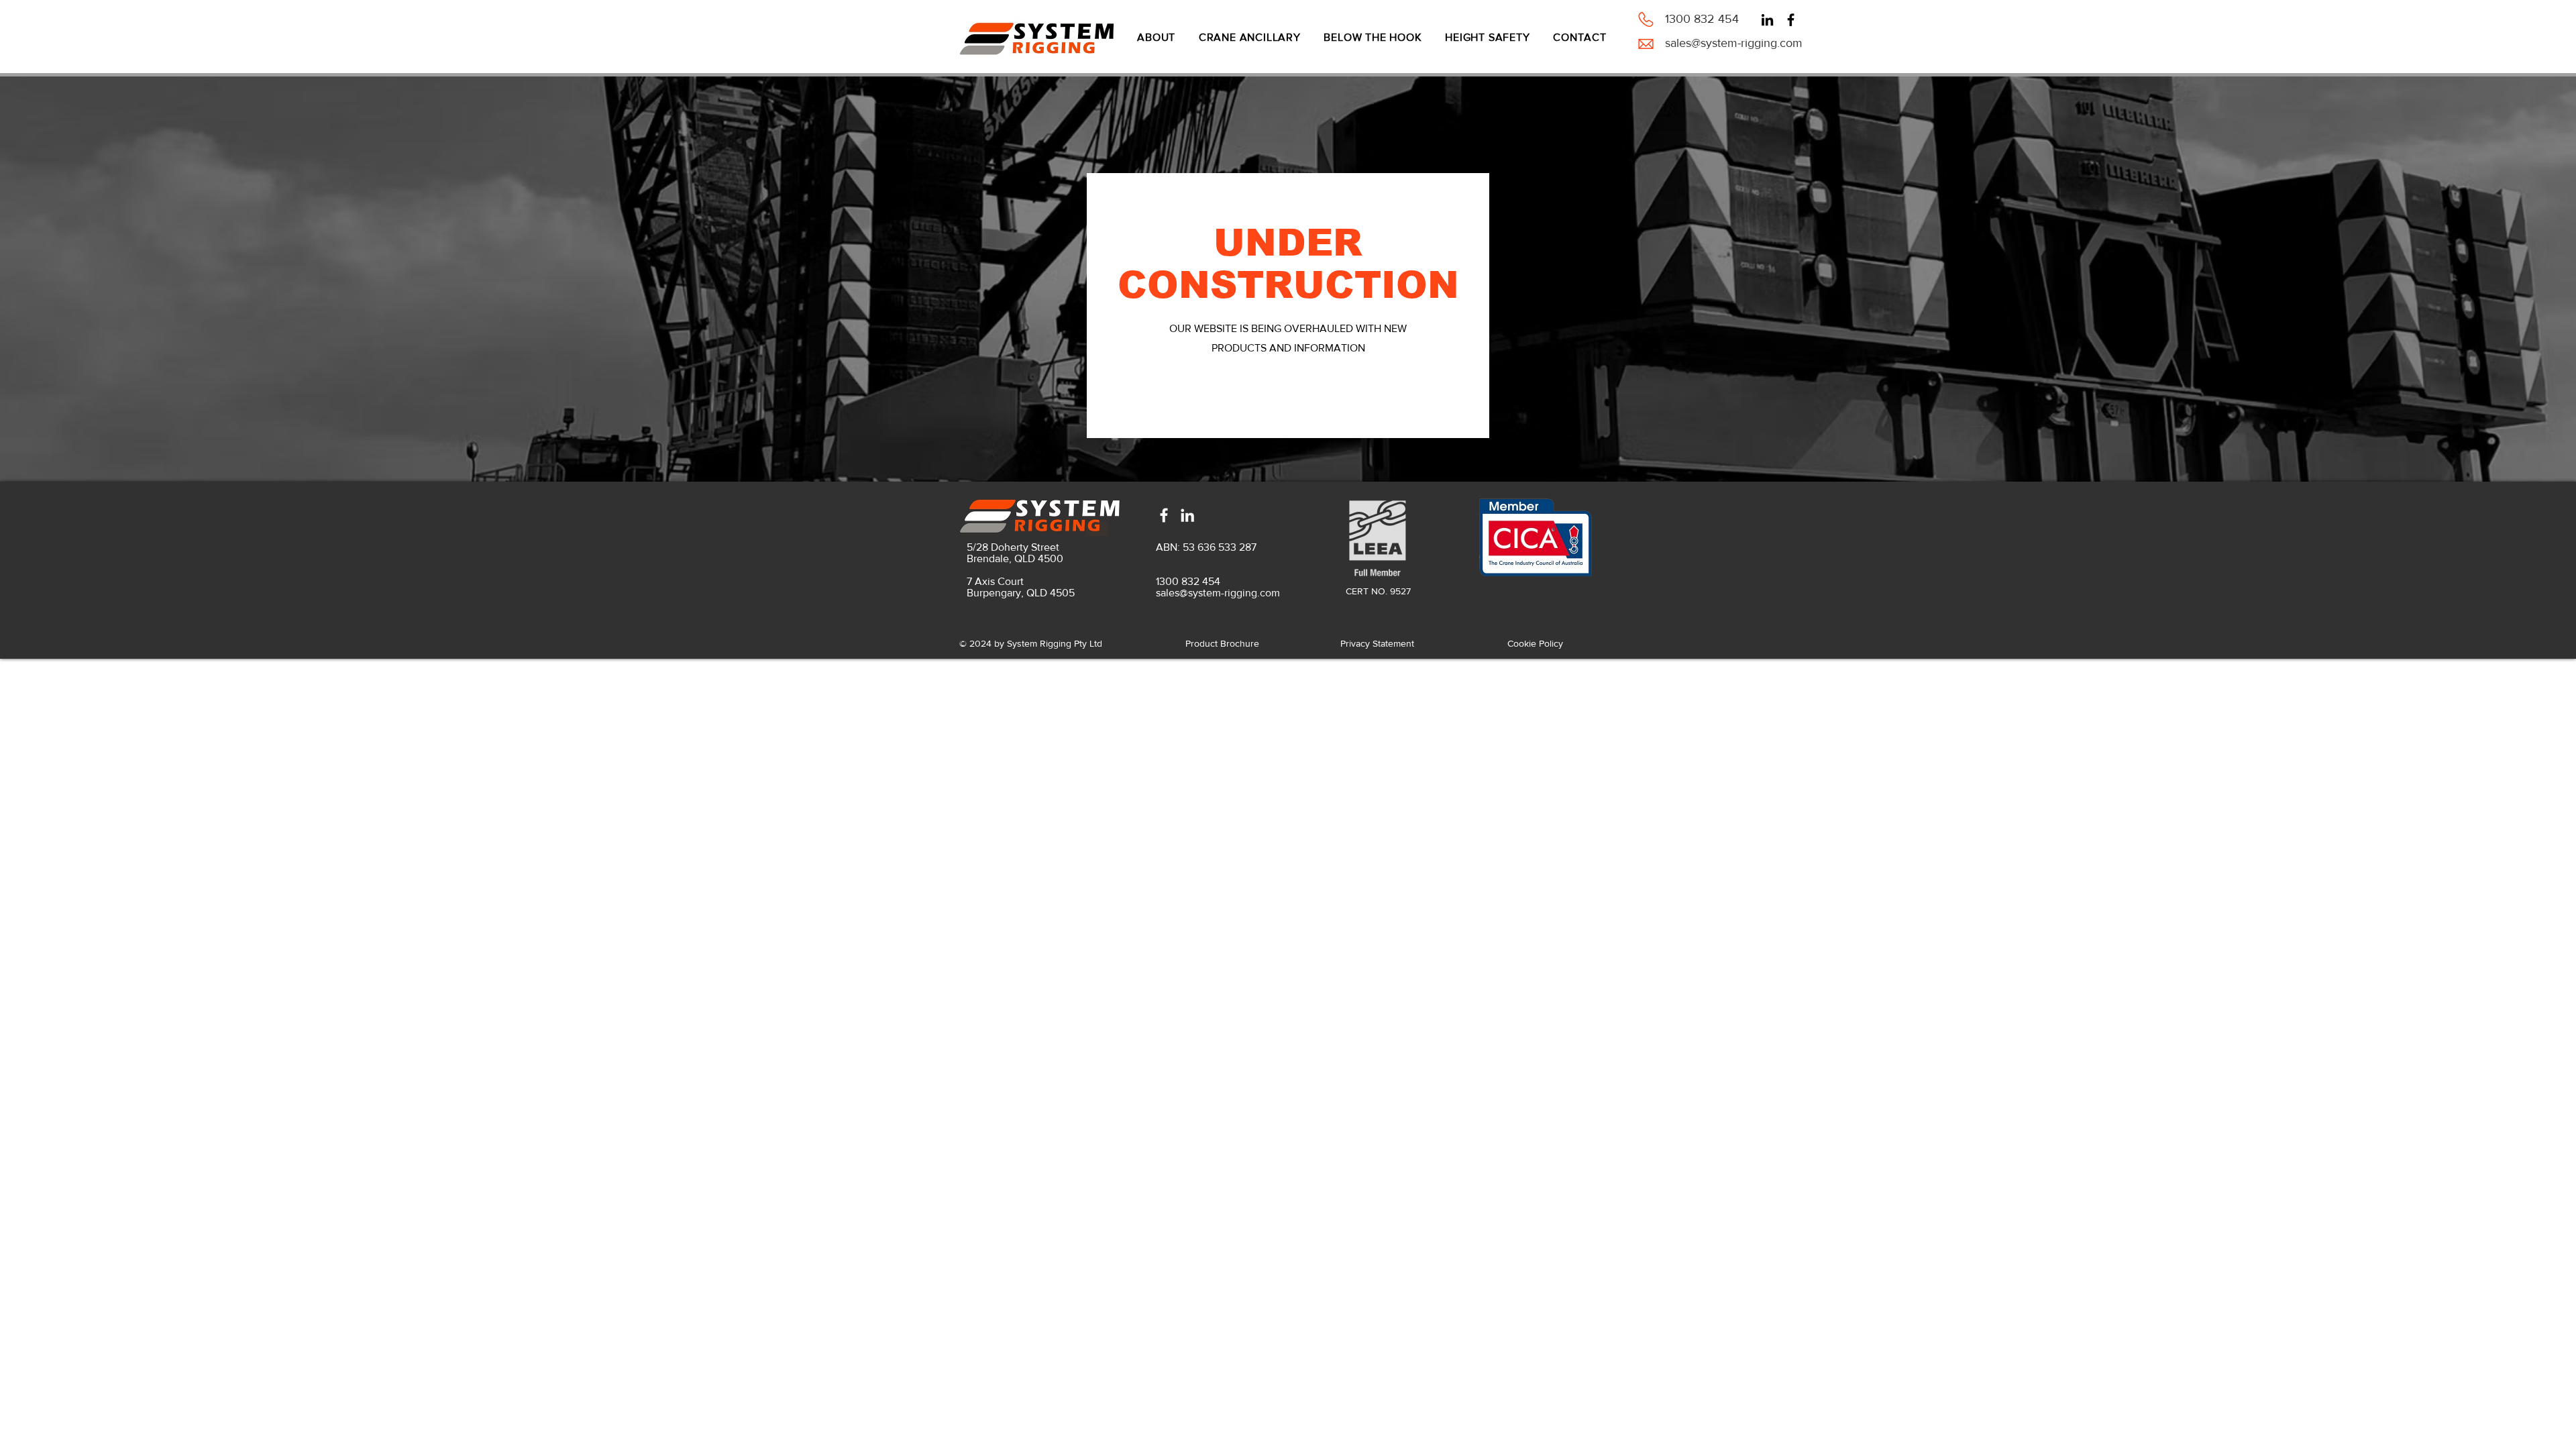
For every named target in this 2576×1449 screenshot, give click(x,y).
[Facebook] (1791, 20)
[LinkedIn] (1767, 20)
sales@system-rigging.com (1734, 43)
